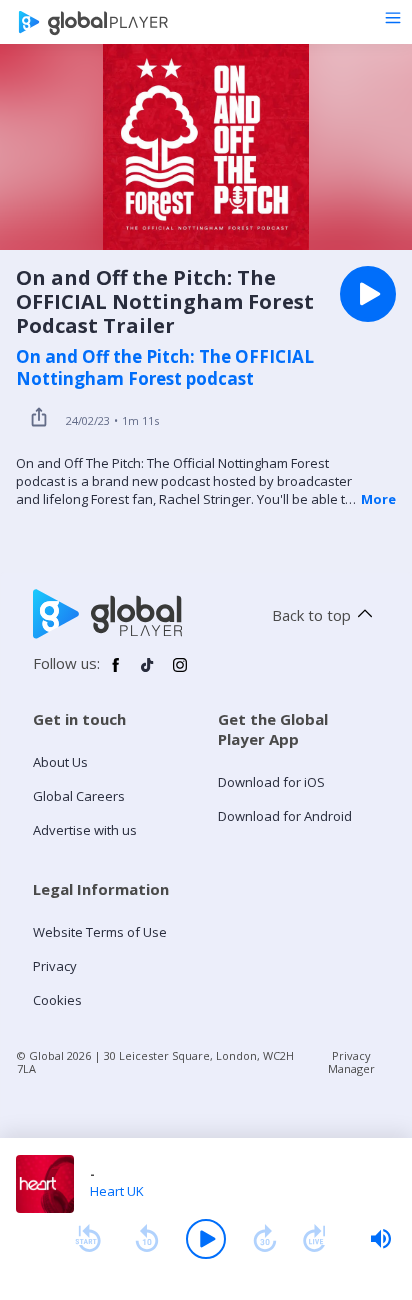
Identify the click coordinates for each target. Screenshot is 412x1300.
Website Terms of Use (100, 932)
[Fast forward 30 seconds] (265, 1239)
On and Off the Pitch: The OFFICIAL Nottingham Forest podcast (165, 368)
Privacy (55, 966)
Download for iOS (271, 782)
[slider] (381, 1239)
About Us (60, 762)
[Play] (206, 1239)
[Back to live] (315, 1239)
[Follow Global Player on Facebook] (116, 673)
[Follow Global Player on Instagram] (180, 673)
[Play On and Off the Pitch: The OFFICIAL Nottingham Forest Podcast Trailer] (368, 294)
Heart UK (117, 1191)
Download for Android (285, 816)
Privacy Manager (351, 1062)
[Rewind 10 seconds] (147, 1239)
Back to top (311, 615)
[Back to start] (88, 1239)
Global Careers (79, 796)
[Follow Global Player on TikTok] (148, 673)
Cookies (57, 1000)
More (378, 499)
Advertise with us (85, 830)
